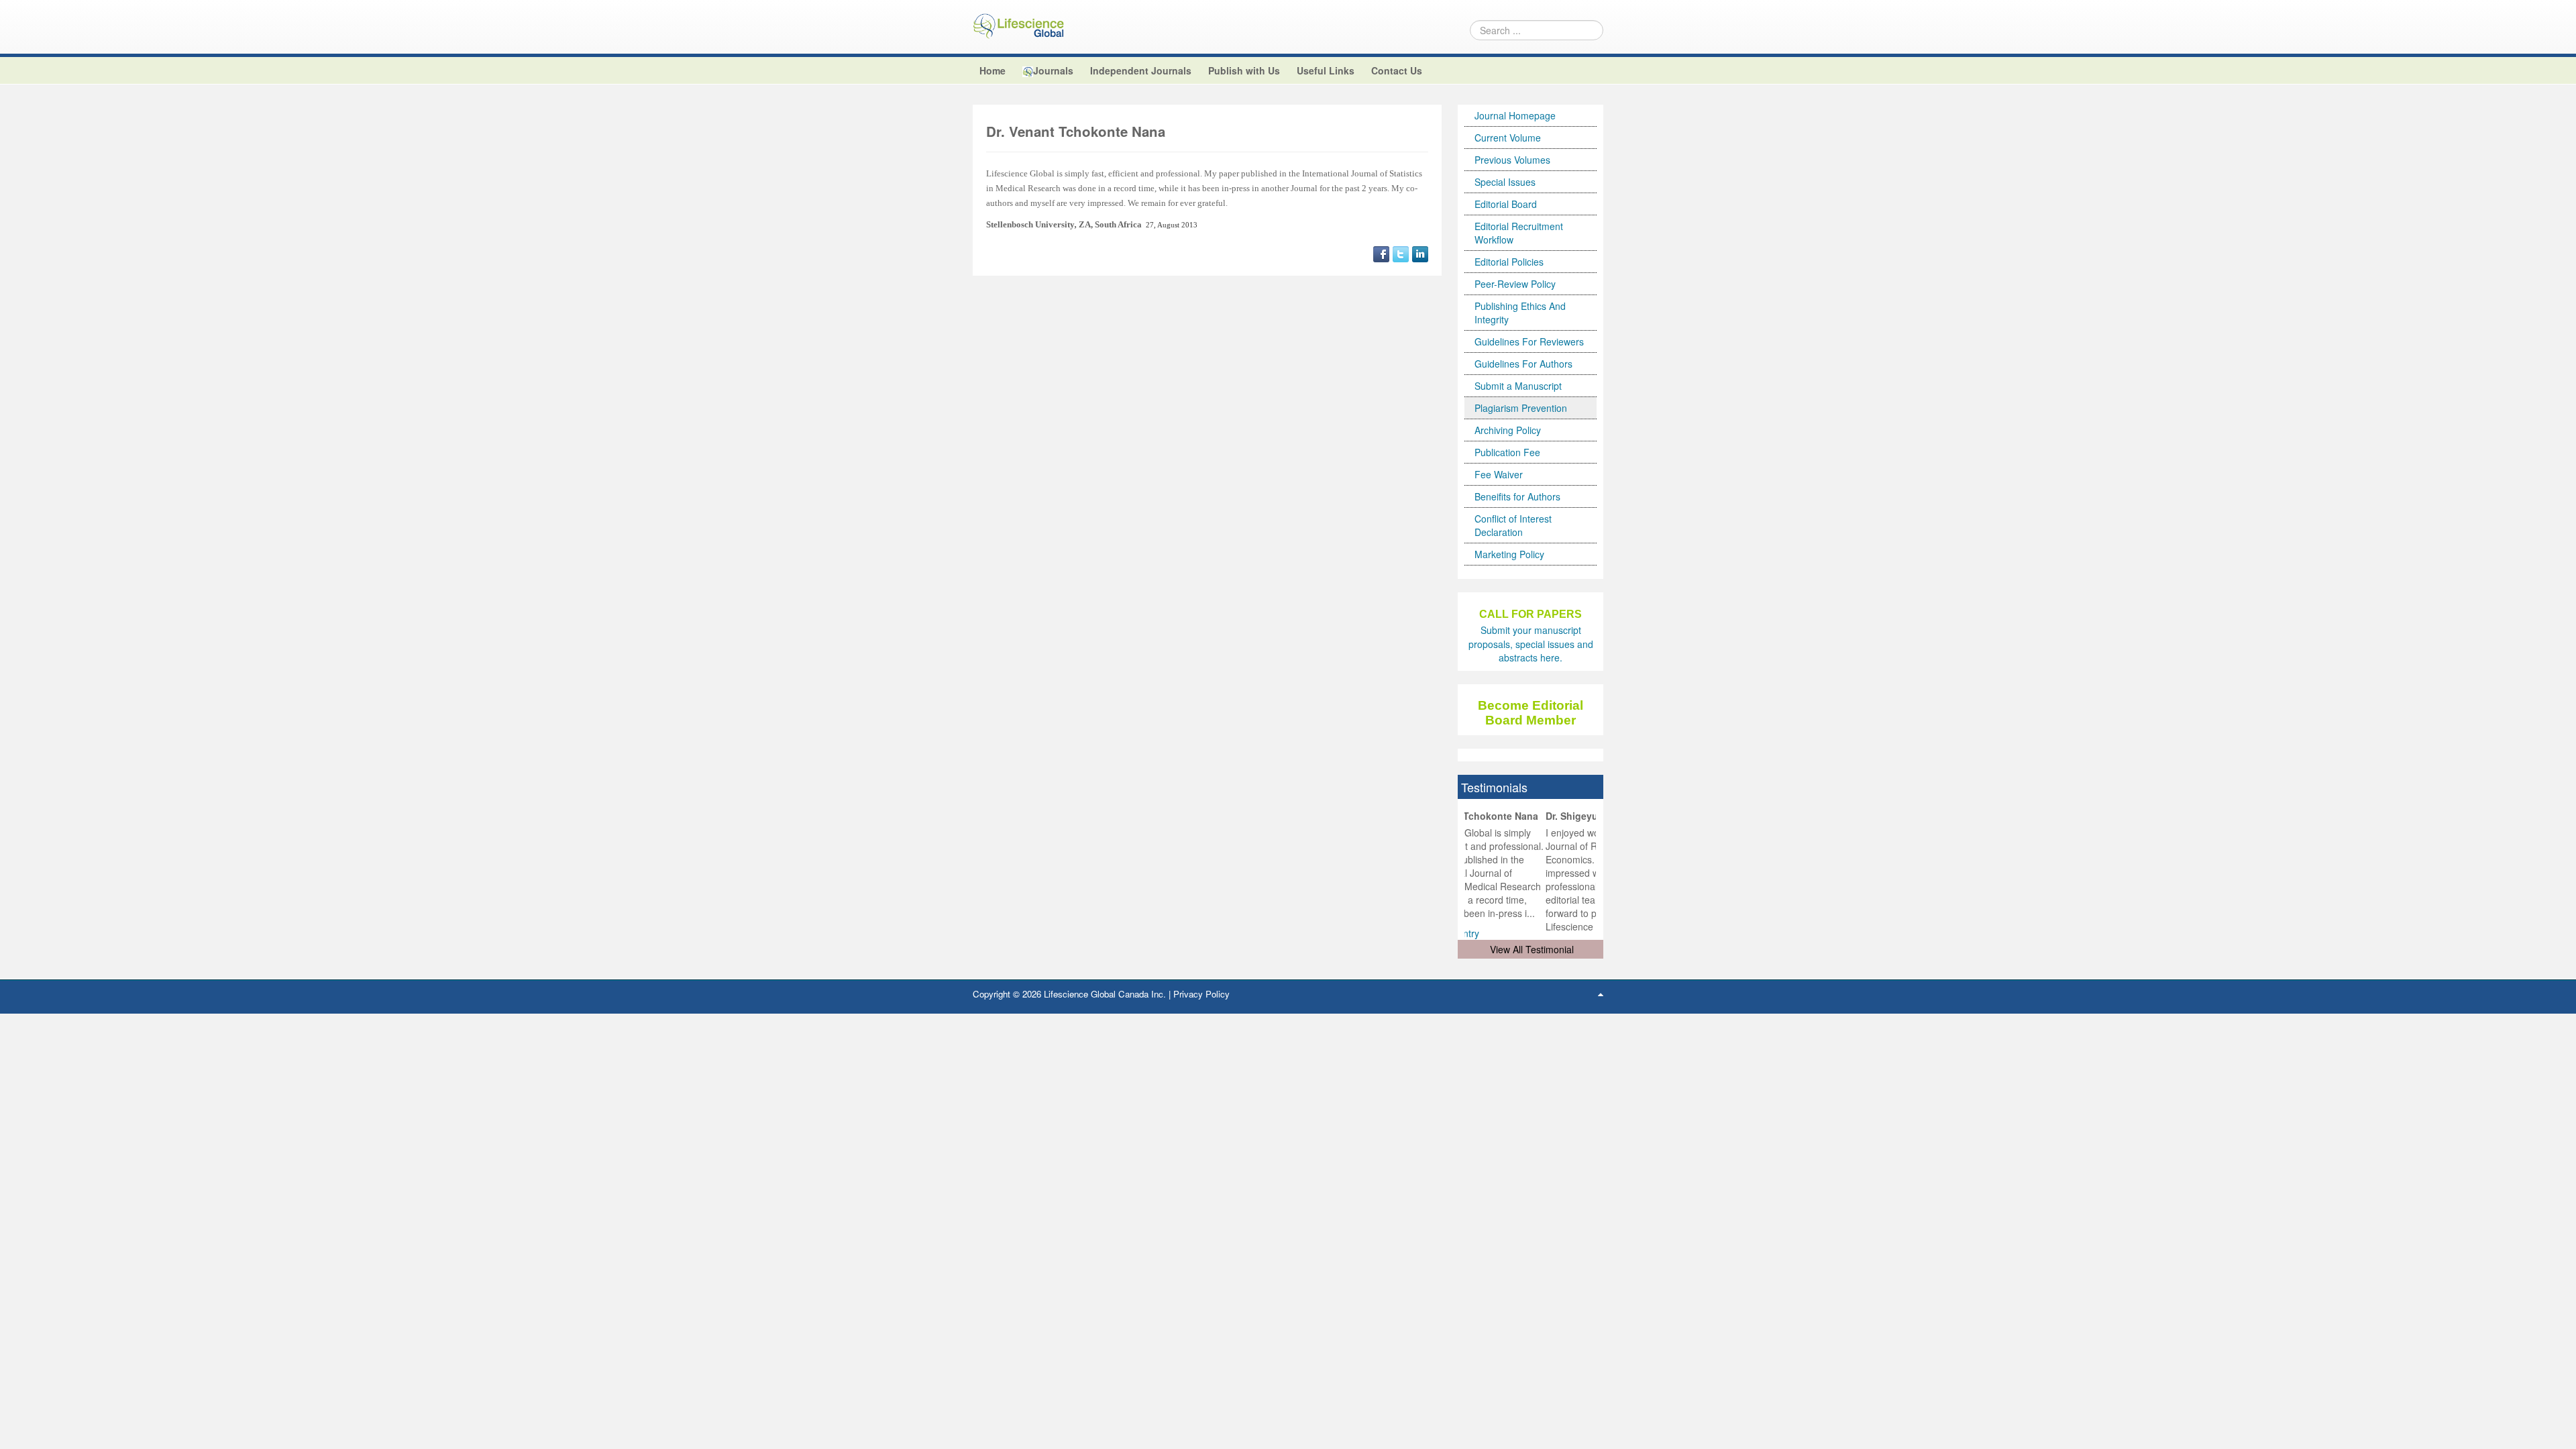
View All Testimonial (1532, 949)
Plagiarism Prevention (1521, 408)
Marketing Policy (1509, 554)
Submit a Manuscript (1518, 386)
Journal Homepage (1515, 115)
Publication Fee (1507, 452)
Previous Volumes (1512, 160)
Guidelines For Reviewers (1529, 341)
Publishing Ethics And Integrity (1520, 313)
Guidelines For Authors (1523, 364)
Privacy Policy (1201, 994)
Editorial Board (1506, 204)
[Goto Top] (1601, 994)
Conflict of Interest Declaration (1513, 525)
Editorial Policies (1509, 262)
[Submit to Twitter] (1401, 252)
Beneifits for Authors (1517, 496)
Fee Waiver (1499, 474)
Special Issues (1505, 182)
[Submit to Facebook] (1381, 252)
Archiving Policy (1508, 430)
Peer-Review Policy (1515, 284)
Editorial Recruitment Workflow (1519, 233)
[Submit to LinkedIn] (1420, 252)
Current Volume (1508, 138)
